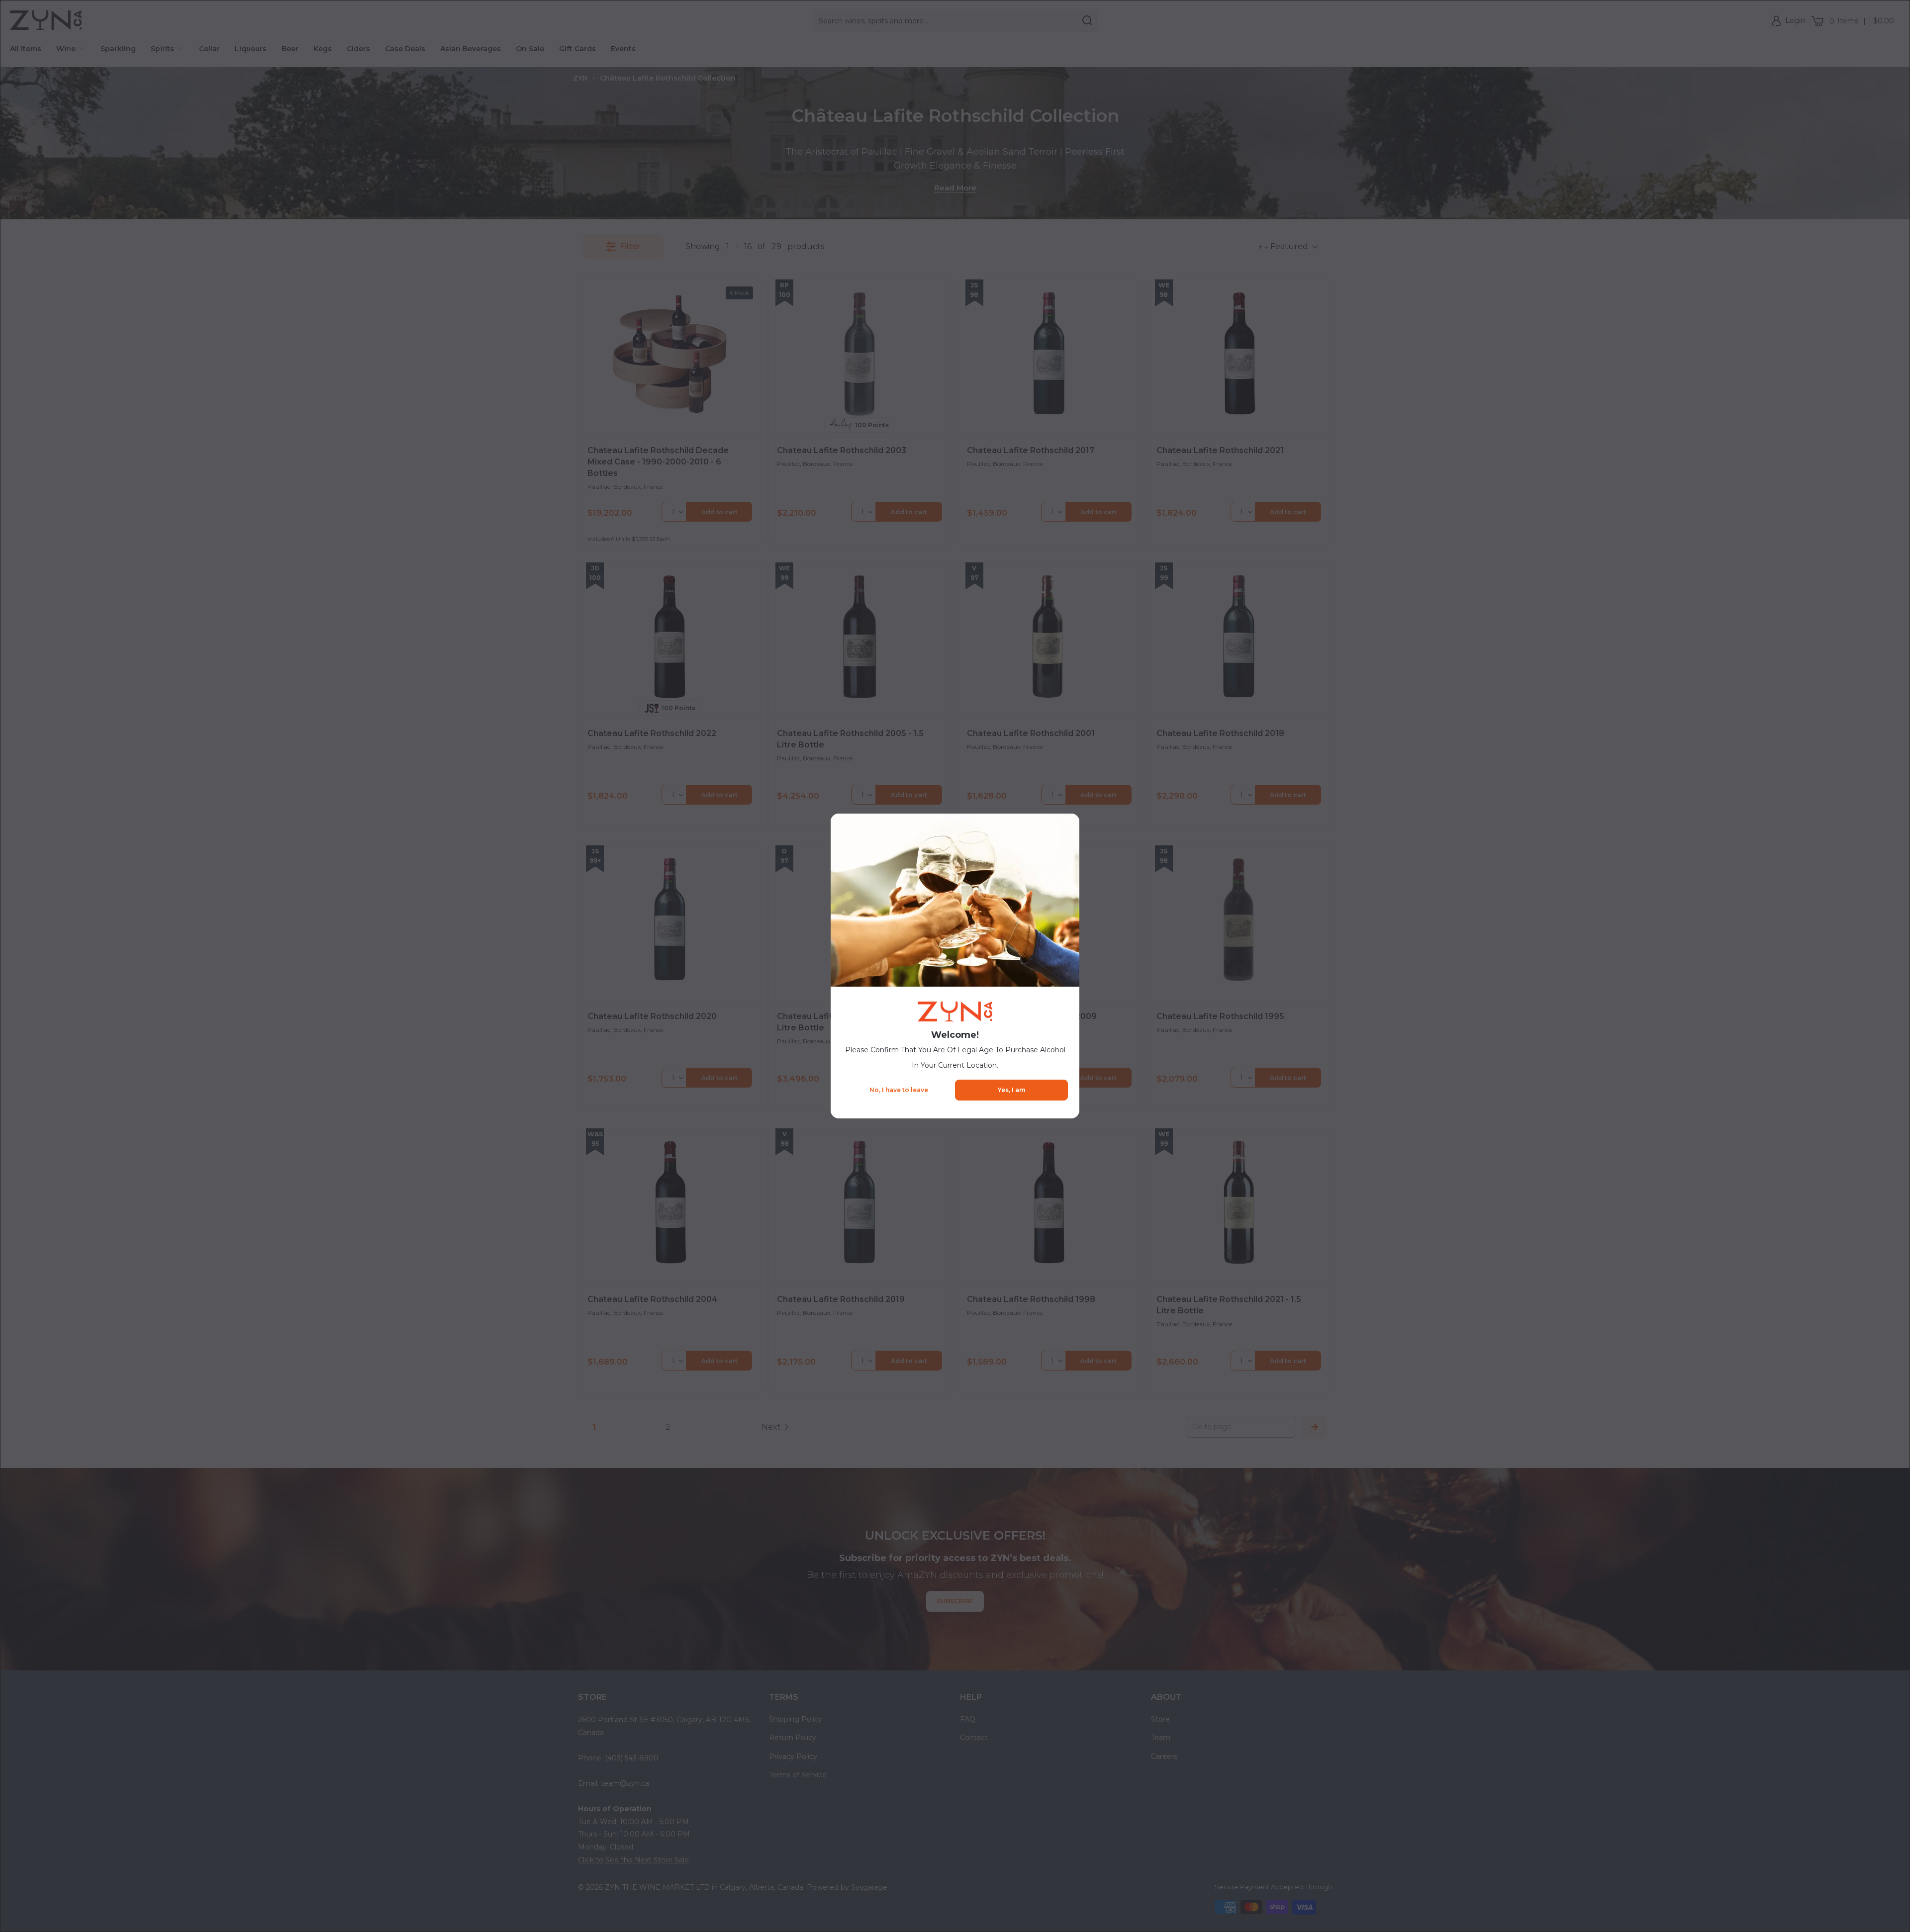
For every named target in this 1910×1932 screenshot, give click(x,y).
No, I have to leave (899, 1090)
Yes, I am (1011, 1090)
